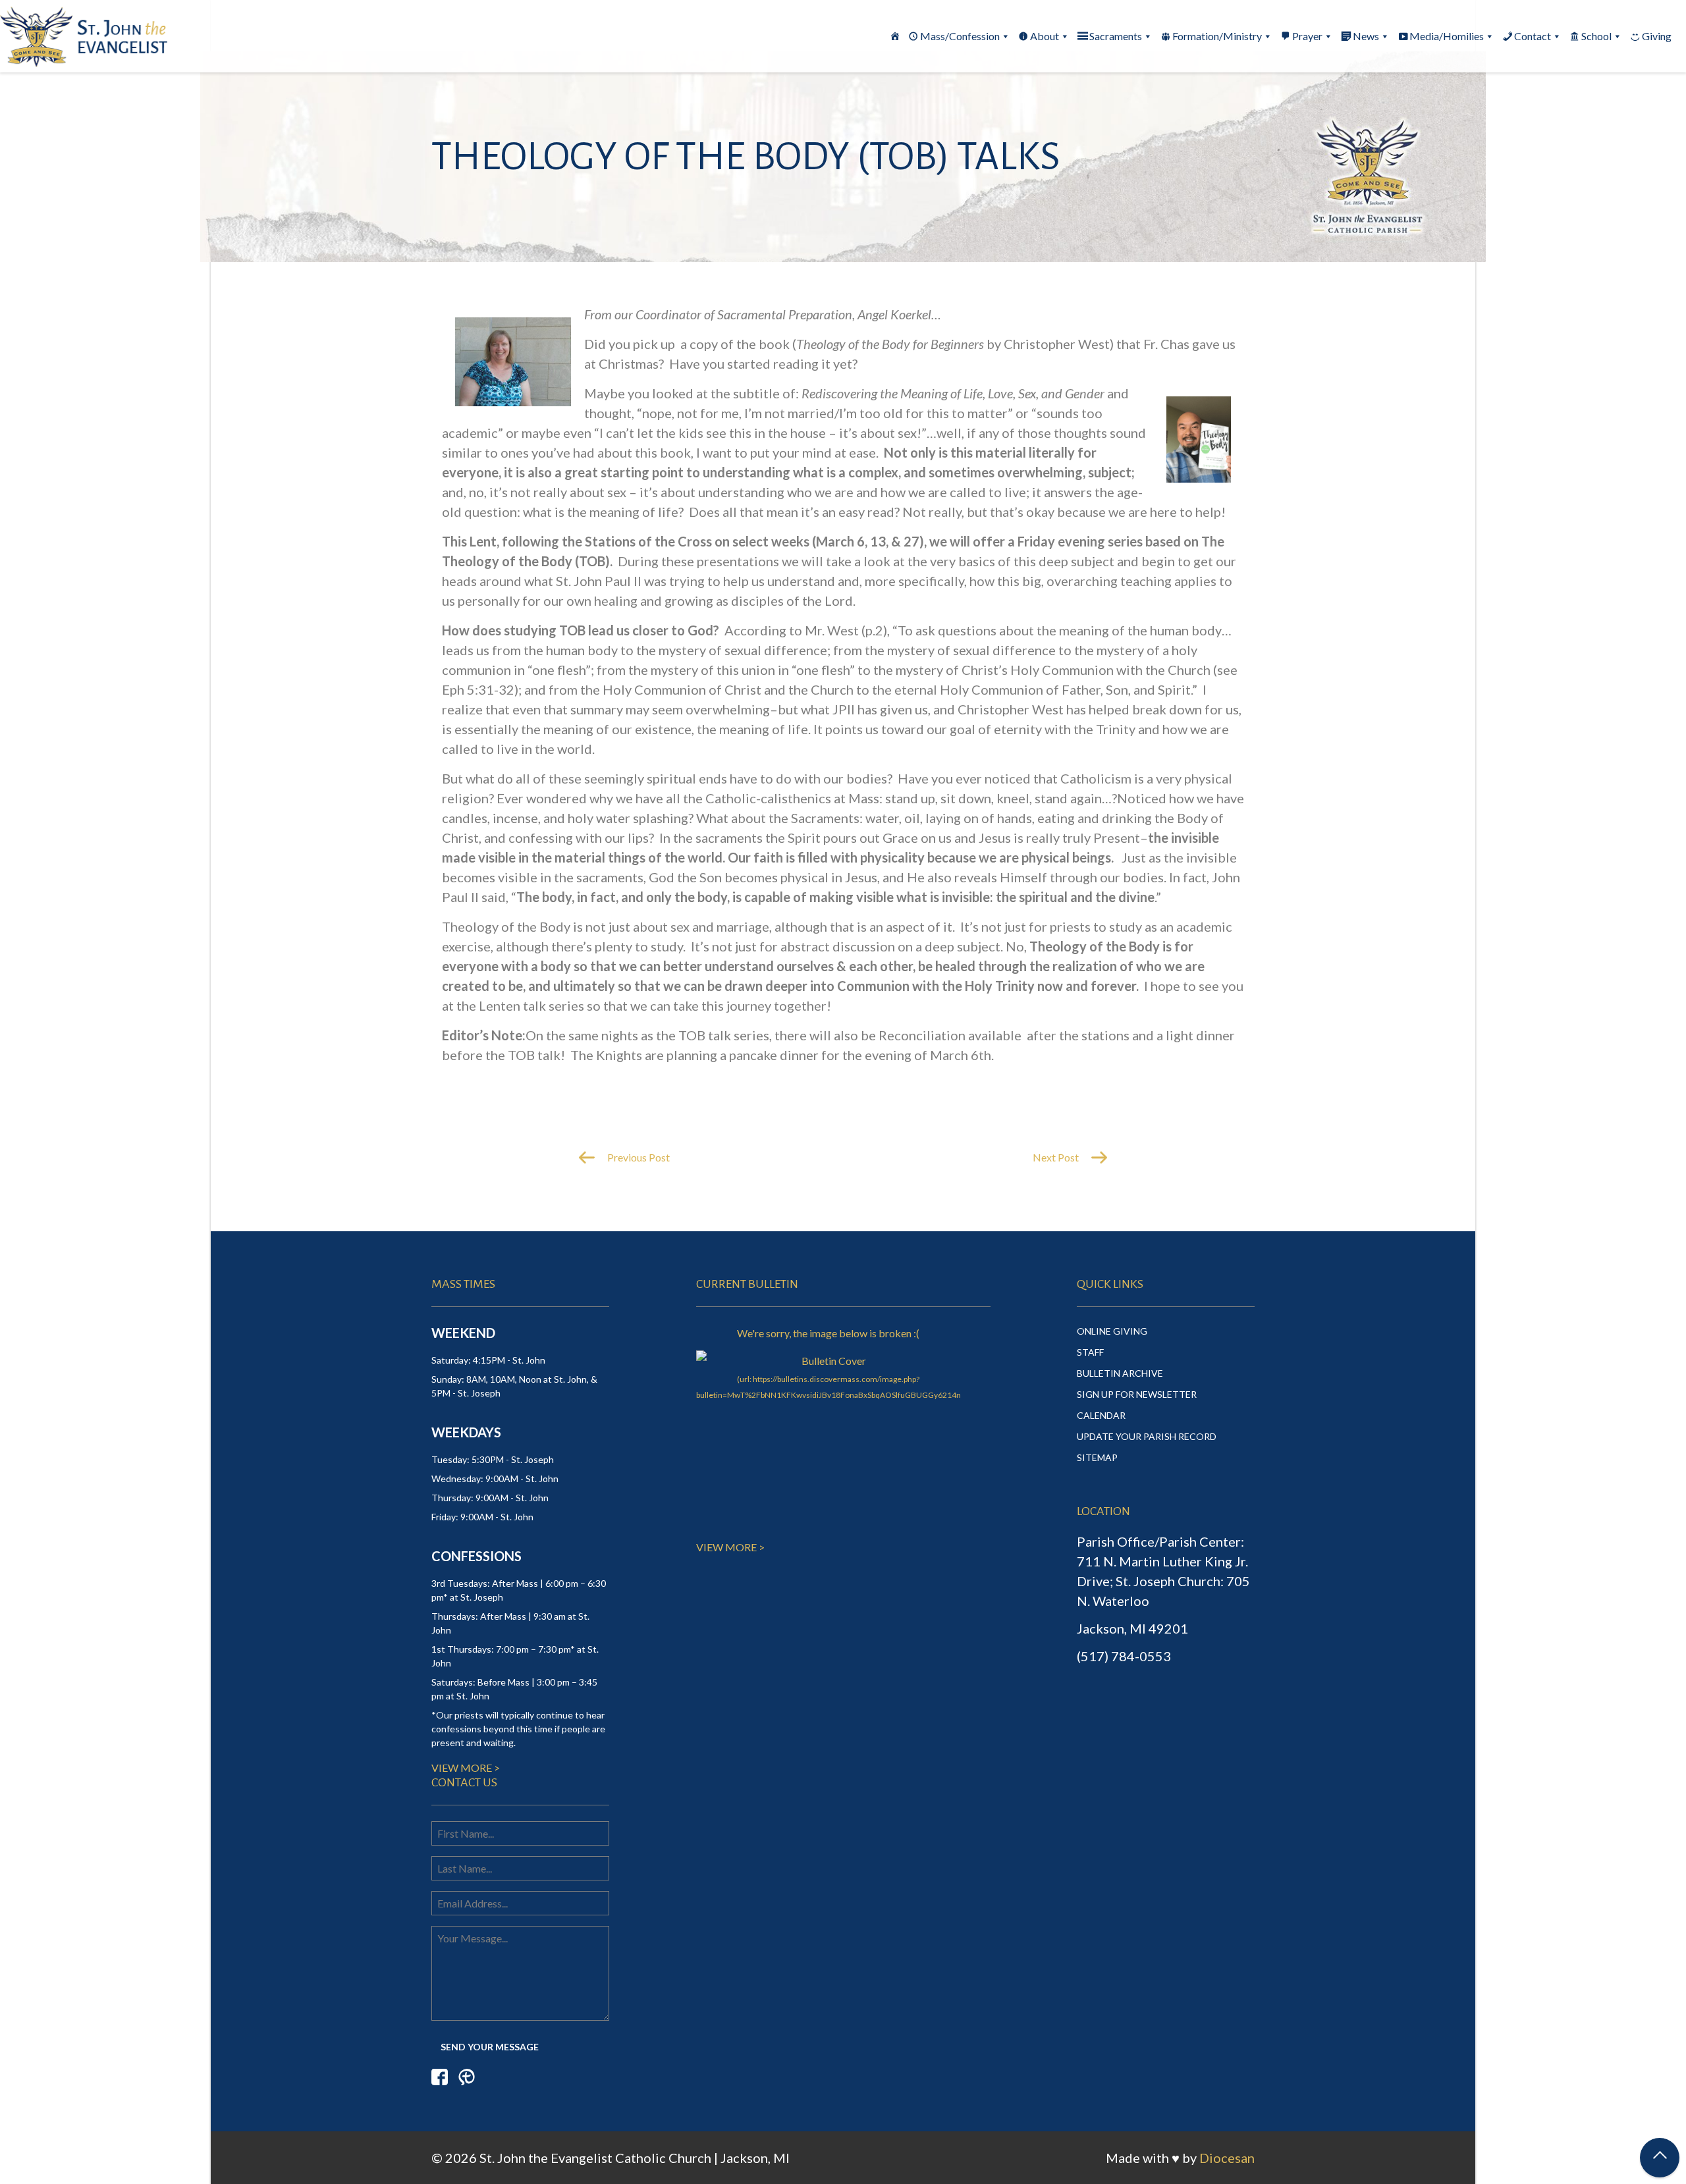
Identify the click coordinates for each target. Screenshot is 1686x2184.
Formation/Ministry (1217, 36)
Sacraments (1116, 36)
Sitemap (1097, 1457)
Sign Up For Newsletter (1137, 1394)
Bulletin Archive (1120, 1373)
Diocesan (1227, 2158)
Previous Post (638, 1157)
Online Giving (1112, 1331)
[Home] (895, 36)
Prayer (1307, 36)
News (1366, 36)
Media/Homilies (1447, 36)
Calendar (1101, 1415)
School (1596, 36)
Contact (1533, 36)
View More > (466, 1768)
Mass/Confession (960, 36)
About (1045, 36)
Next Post (1057, 1157)
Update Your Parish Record (1147, 1436)
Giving (1657, 36)
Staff (1090, 1352)
